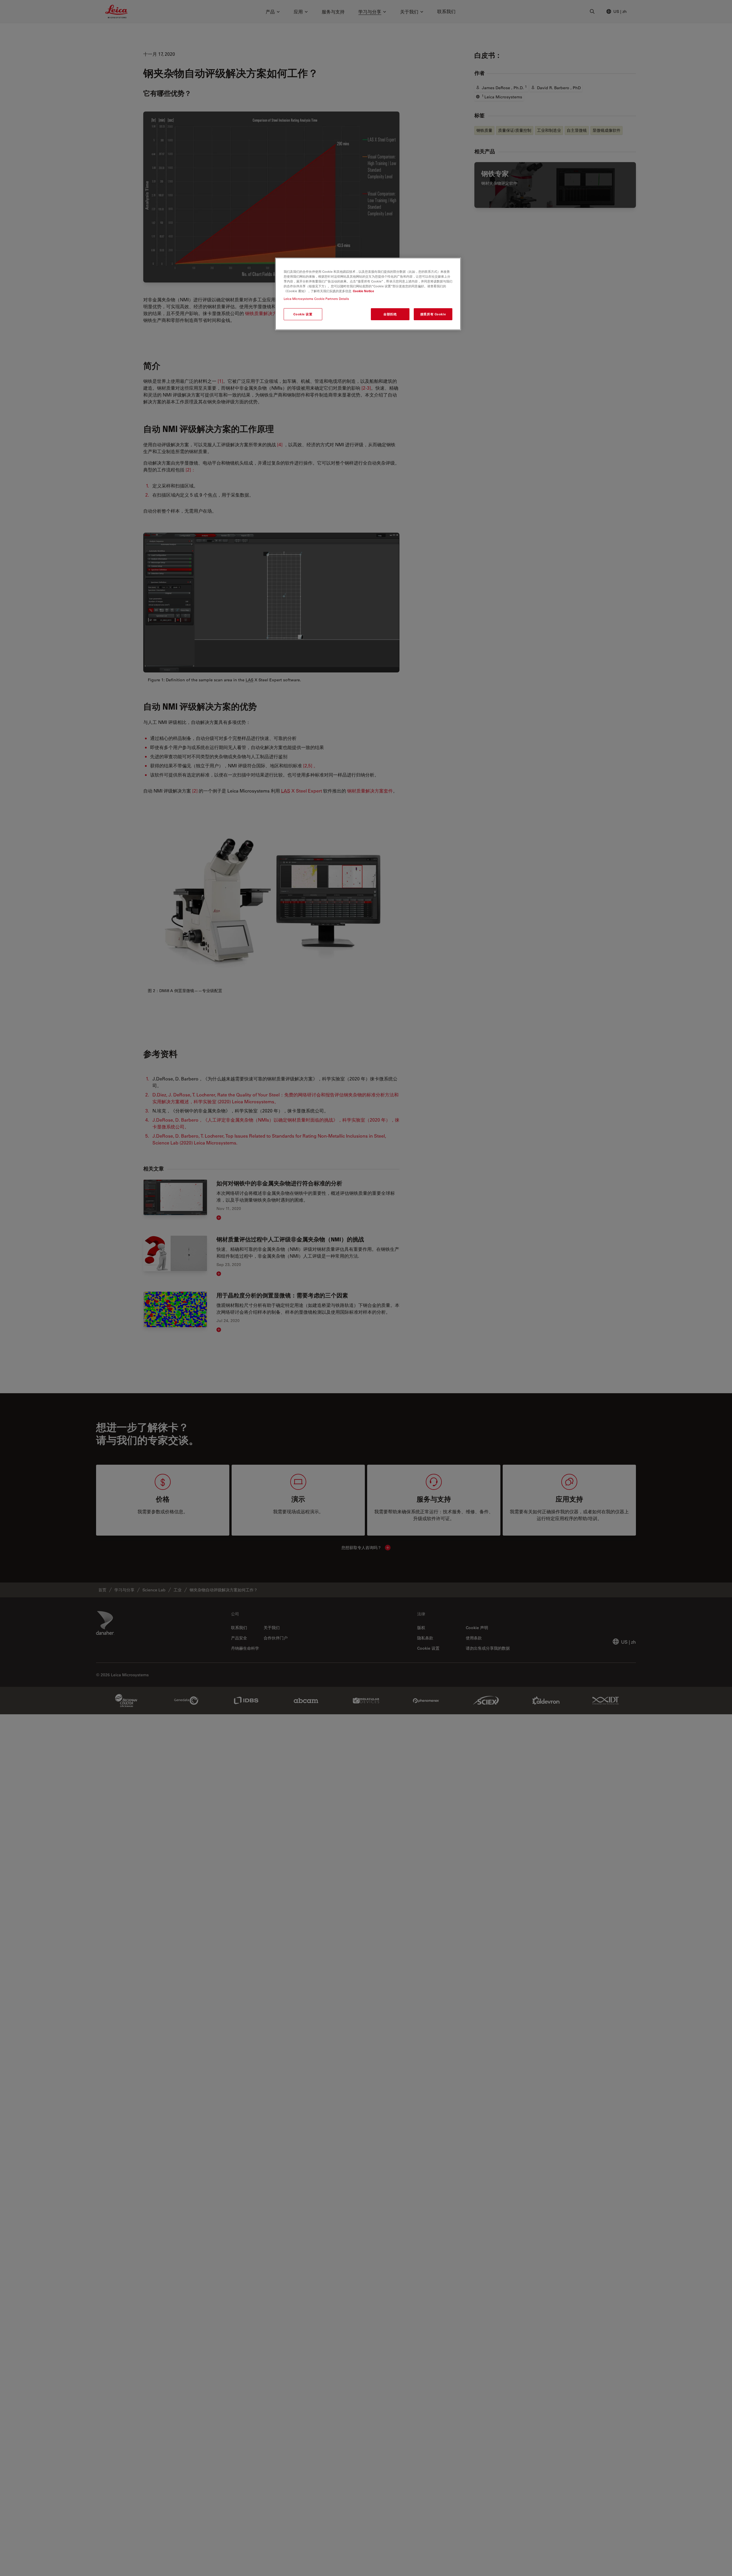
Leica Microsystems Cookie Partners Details (316, 299)
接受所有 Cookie (433, 314)
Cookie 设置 (303, 314)
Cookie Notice (363, 291)
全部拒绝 (390, 314)
